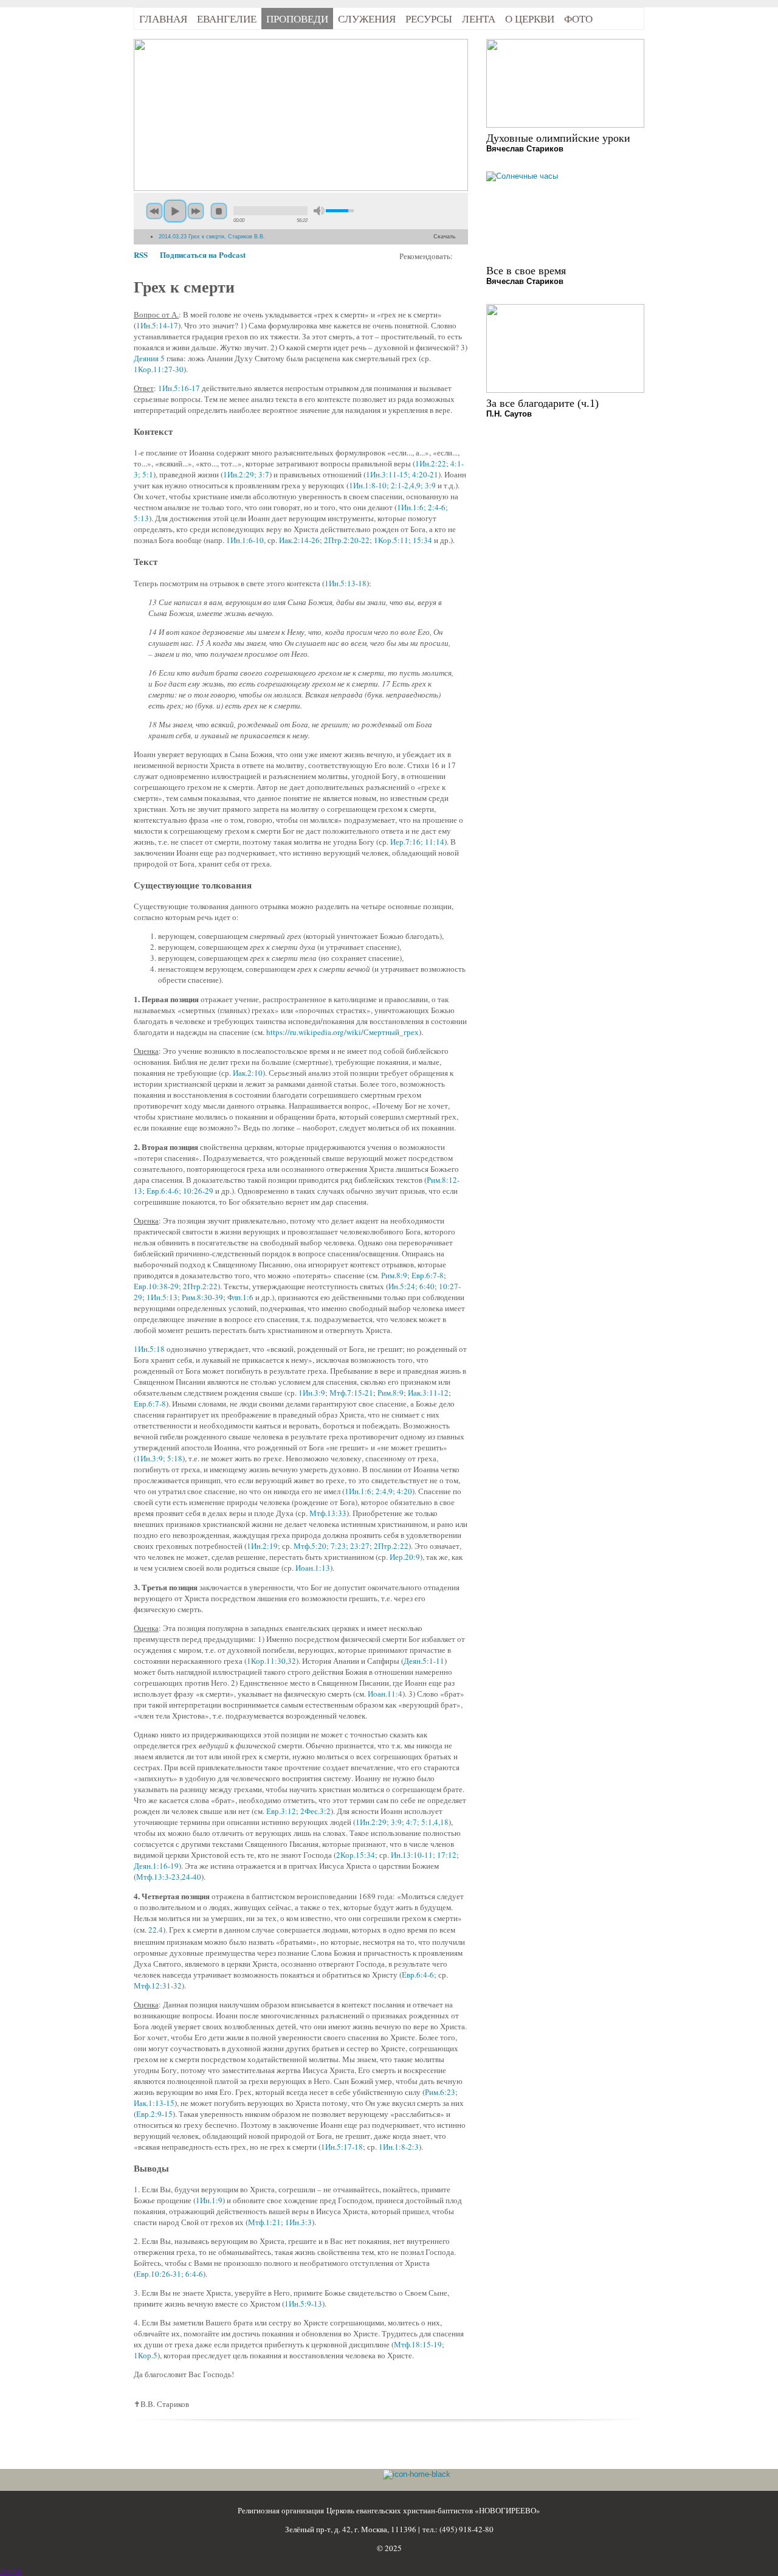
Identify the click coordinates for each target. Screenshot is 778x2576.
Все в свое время (526, 271)
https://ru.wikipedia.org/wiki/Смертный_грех (343, 1032)
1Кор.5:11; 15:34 (403, 540)
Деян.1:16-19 (156, 1866)
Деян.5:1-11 (424, 1661)
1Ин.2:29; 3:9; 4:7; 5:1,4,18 (402, 1822)
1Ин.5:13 (162, 1297)
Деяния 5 (149, 358)
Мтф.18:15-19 (418, 2344)
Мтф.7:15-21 (351, 1393)
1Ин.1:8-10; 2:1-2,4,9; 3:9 (392, 485)
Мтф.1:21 (264, 2222)
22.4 (156, 1930)
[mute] (319, 211)
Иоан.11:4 (385, 1694)
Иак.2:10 (248, 1073)
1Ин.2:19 (262, 1546)
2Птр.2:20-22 (347, 540)
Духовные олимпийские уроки (558, 138)
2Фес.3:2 (315, 1811)
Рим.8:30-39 (202, 1297)
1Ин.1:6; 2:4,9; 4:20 (378, 1491)
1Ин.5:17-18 (342, 2147)
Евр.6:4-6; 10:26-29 (180, 1191)
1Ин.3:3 (298, 2222)
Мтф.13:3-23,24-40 (169, 1877)
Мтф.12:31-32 (158, 1986)
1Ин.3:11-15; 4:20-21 (402, 474)
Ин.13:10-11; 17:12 (424, 1855)
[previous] (154, 211)
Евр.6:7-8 (428, 1275)
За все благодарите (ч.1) (542, 403)
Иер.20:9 (405, 1557)
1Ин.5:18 (149, 1349)
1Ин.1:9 (209, 2200)
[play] (175, 211)
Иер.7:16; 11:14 (417, 842)
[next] (196, 211)
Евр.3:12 (281, 1811)
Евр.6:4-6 (418, 1975)
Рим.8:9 (394, 1275)
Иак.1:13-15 (154, 2103)
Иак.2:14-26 (299, 540)
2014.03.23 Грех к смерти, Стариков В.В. (212, 237)
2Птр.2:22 (200, 1286)
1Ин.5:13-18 (346, 583)
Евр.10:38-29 (156, 1286)
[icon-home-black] (417, 2474)
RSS (141, 254)
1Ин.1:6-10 (245, 540)
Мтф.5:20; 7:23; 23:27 (332, 1546)
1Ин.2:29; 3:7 (246, 474)
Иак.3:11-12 (428, 1393)
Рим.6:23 (440, 2092)
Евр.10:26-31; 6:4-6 (170, 2274)
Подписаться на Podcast (203, 254)
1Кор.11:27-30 (159, 369)
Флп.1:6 (240, 1297)
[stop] (219, 211)
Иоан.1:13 (313, 1568)
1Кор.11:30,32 (271, 1661)
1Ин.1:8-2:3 (399, 2147)
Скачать (445, 237)
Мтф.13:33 (328, 1513)
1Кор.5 (146, 2355)
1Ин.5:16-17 (179, 388)
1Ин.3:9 (312, 1393)
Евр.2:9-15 (154, 2114)
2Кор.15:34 (356, 1855)
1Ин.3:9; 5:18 (159, 1458)
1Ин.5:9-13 (303, 2304)
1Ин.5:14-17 (157, 325)
